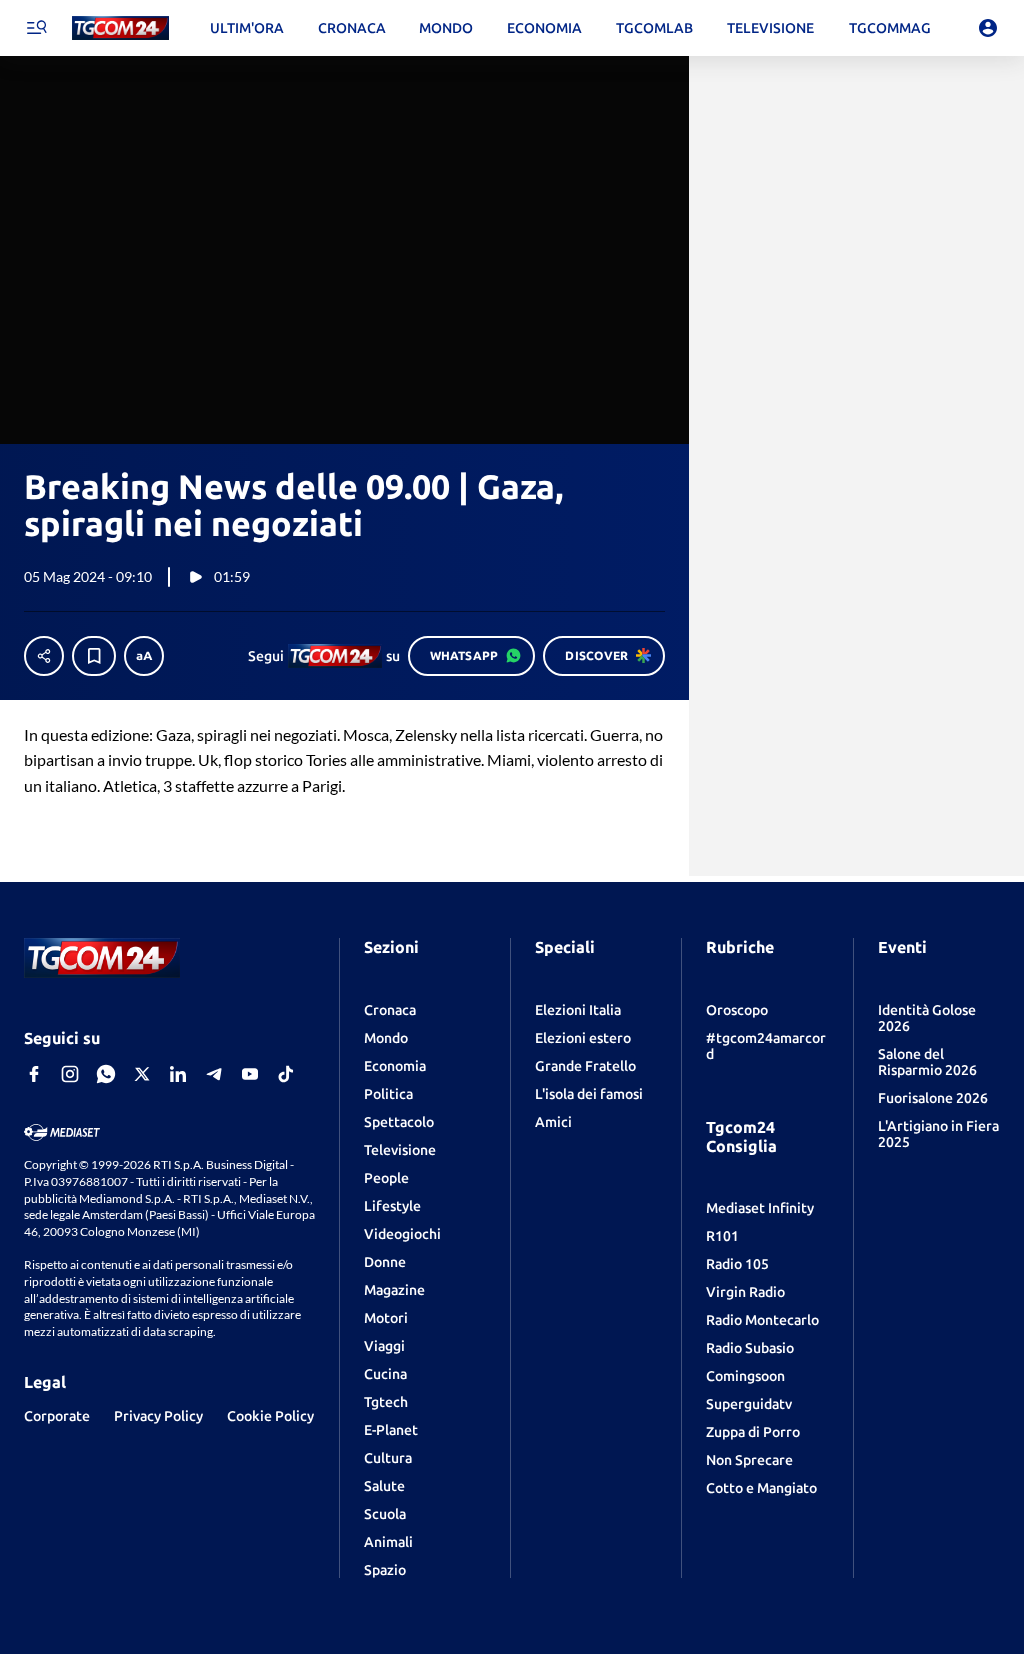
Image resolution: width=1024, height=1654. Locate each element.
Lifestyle (392, 1206)
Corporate (57, 1416)
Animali (388, 1542)
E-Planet (391, 1430)
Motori (386, 1318)
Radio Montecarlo (762, 1320)
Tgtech (386, 1402)
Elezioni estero (583, 1038)
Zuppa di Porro (753, 1432)
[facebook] (34, 1074)
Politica (388, 1094)
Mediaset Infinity (760, 1208)
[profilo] (988, 28)
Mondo (386, 1038)
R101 (722, 1236)
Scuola (385, 1514)
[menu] (36, 28)
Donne (385, 1262)
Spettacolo (399, 1122)
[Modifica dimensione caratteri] (144, 656)
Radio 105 (737, 1264)
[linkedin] (178, 1074)
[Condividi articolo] (44, 656)
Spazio (385, 1570)
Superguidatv (749, 1404)
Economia (395, 1066)
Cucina (385, 1374)
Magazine (394, 1290)
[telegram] (214, 1074)
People (386, 1178)
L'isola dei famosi (589, 1094)
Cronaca (390, 1010)
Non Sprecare (749, 1460)
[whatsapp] (106, 1074)
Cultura (388, 1458)
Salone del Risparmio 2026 (927, 1062)
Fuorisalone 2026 (933, 1098)
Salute (384, 1486)
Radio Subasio (750, 1348)
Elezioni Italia (578, 1010)
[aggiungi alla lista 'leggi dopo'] (94, 656)
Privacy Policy (158, 1416)
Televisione (400, 1150)
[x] (142, 1074)
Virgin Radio (745, 1292)
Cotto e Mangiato (761, 1488)
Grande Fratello (585, 1066)
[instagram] (70, 1074)
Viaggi (384, 1346)
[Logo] (120, 28)
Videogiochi (402, 1234)
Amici (553, 1122)
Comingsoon (745, 1376)
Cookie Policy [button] (270, 1416)
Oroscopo (737, 1010)
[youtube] (250, 1074)
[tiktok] (286, 1074)
